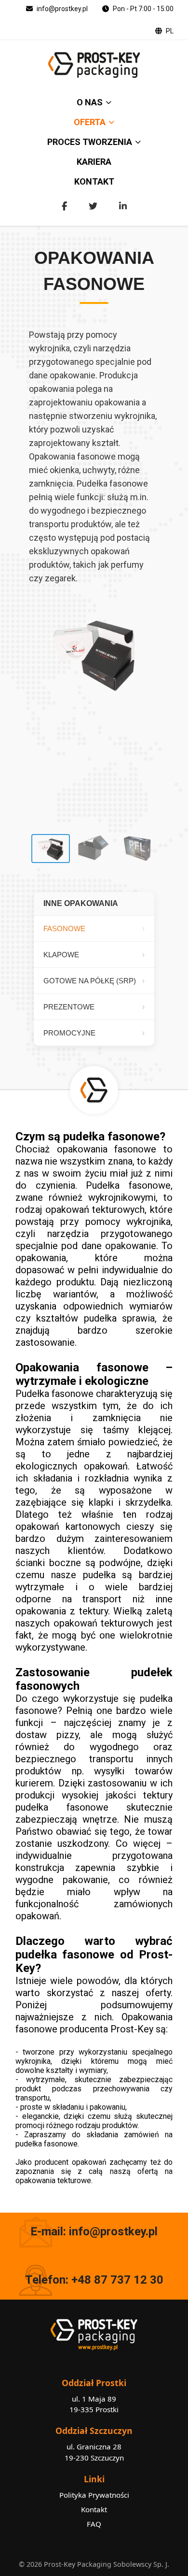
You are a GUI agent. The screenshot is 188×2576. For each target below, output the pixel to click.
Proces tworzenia (90, 142)
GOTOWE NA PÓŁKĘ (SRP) (90, 981)
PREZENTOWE (69, 1007)
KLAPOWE (61, 955)
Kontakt (94, 181)
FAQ (94, 2524)
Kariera (94, 162)
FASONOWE (64, 928)
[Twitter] (93, 206)
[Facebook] (64, 206)
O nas (90, 102)
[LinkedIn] (123, 206)
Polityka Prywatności (94, 2495)
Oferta (90, 122)
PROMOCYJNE (69, 1033)
